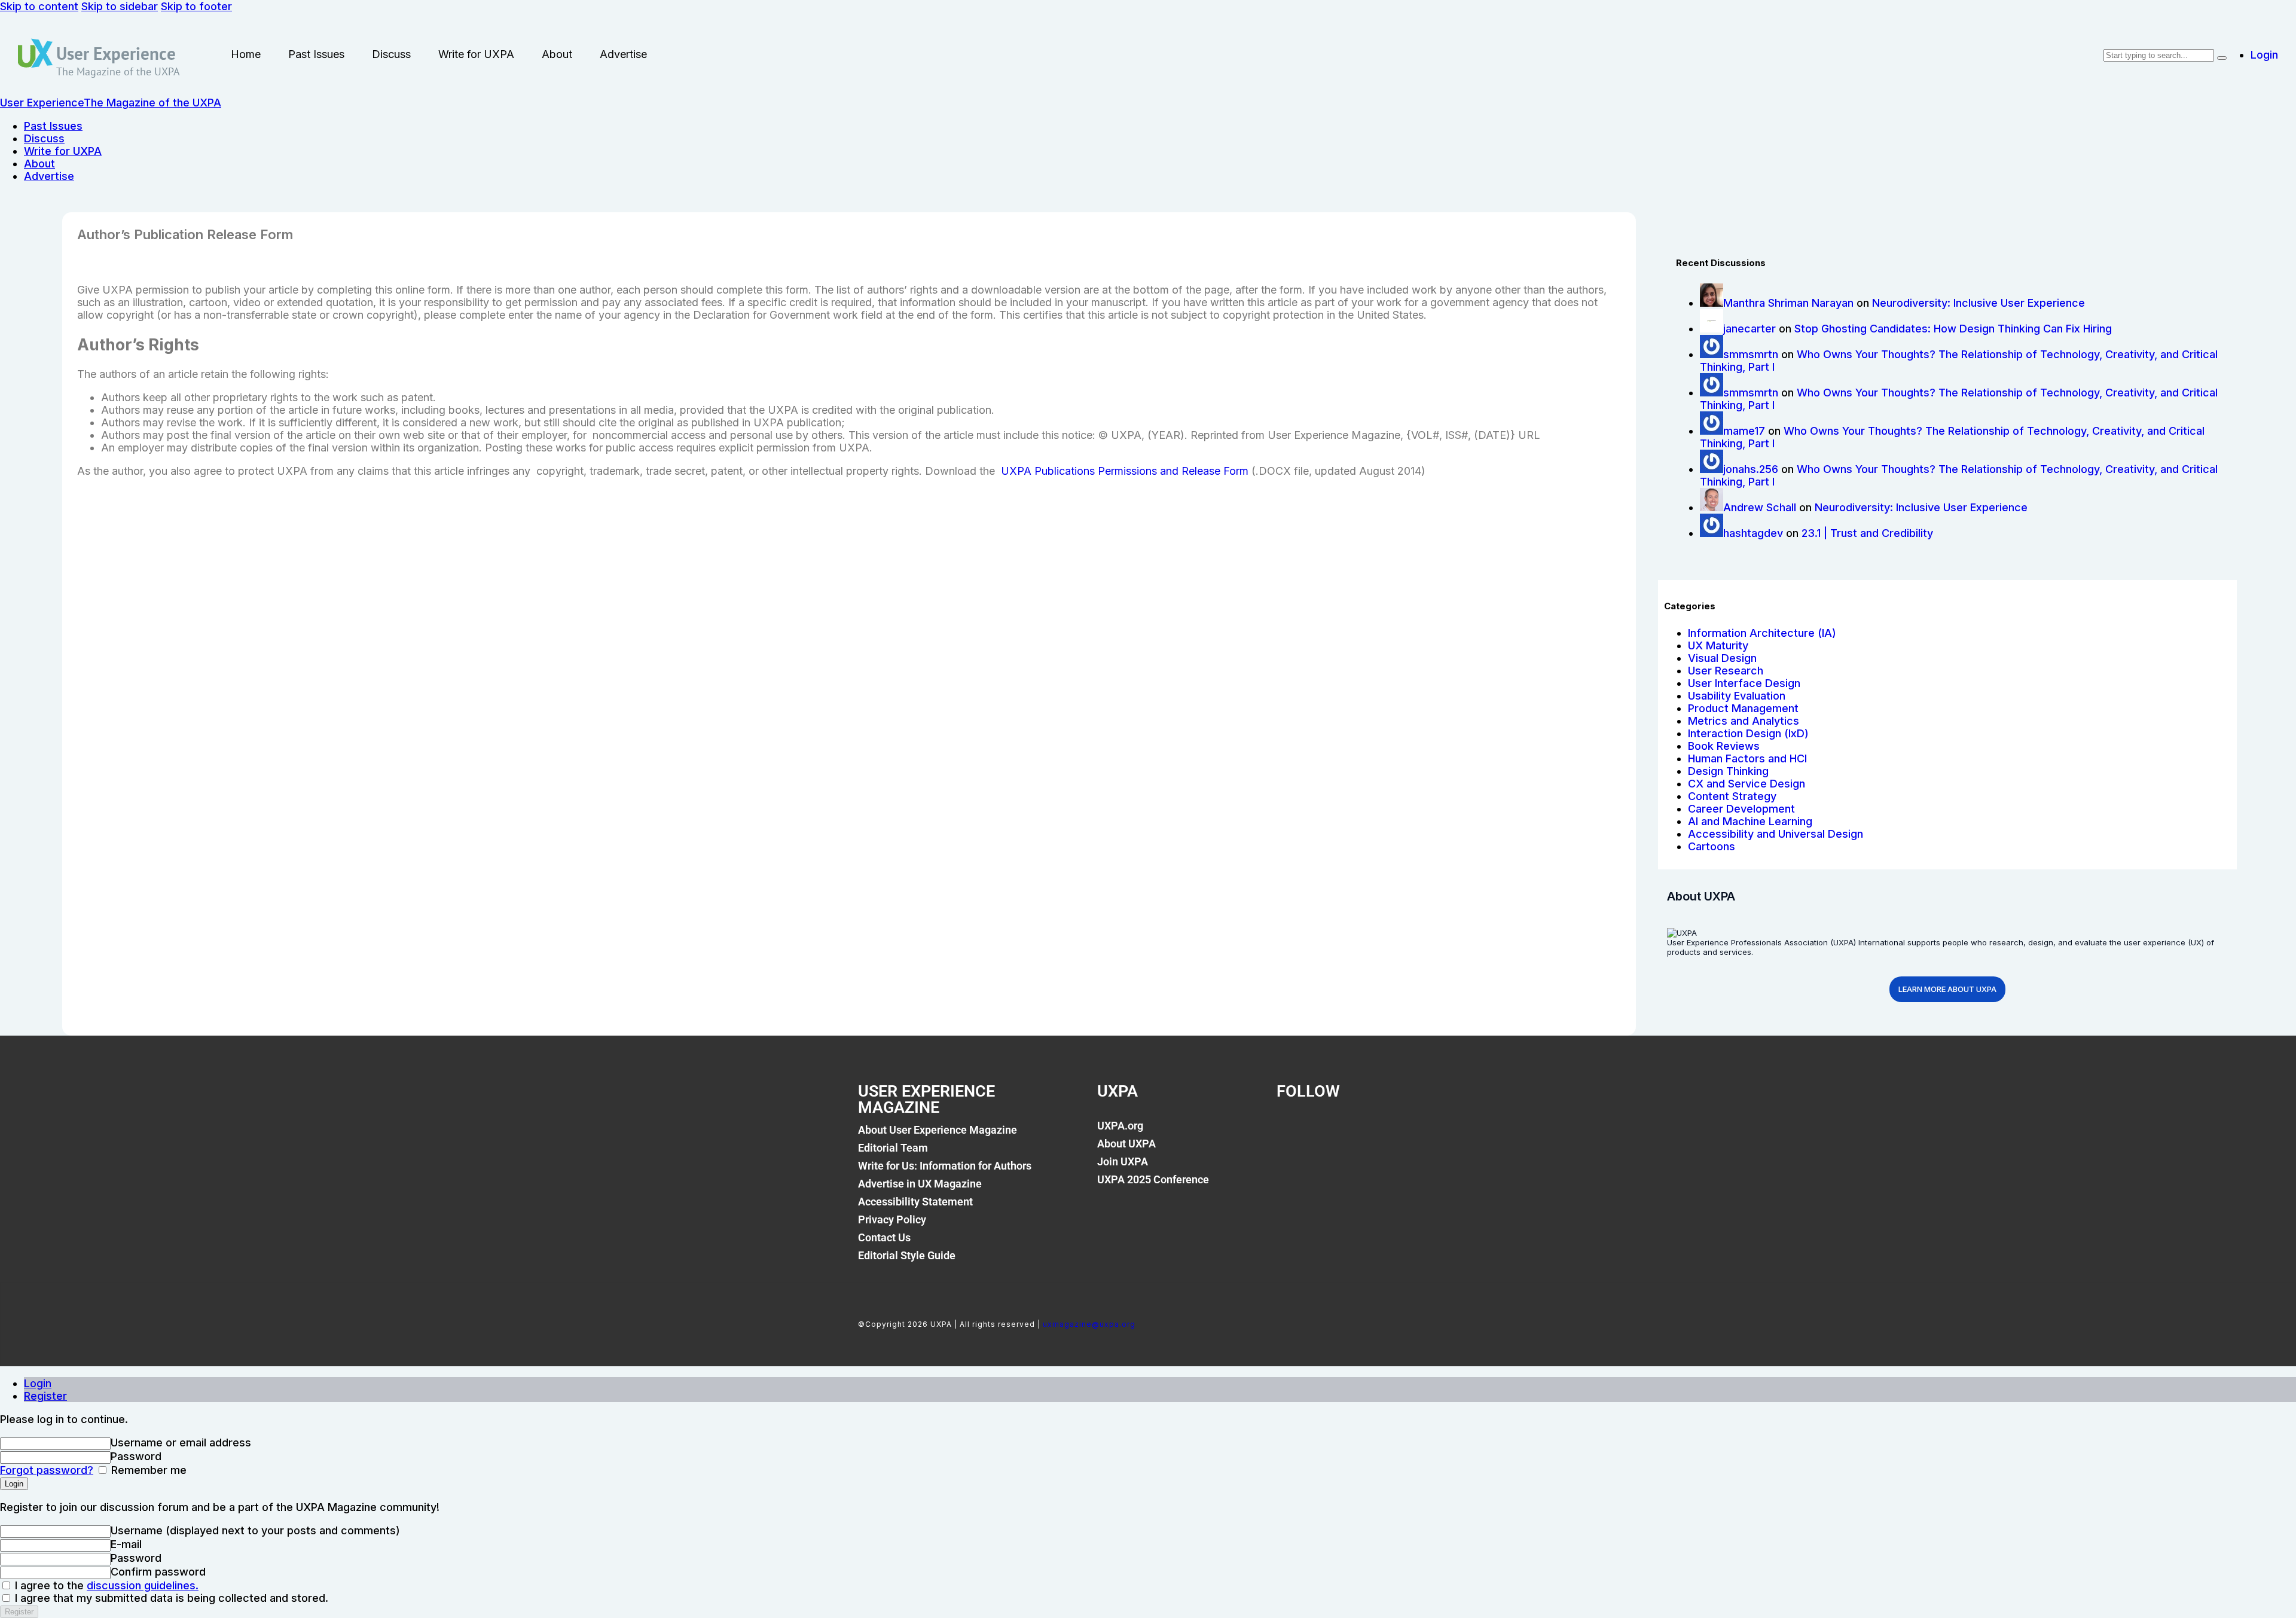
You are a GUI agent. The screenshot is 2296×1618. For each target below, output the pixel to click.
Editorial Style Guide (907, 1255)
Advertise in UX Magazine (920, 1184)
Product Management (1743, 708)
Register (45, 1396)
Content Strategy (1732, 796)
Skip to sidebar (120, 6)
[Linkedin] (1373, 1132)
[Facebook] (1291, 1132)
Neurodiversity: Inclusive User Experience (1979, 303)
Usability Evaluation (1737, 696)
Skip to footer (196, 6)
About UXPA (1126, 1144)
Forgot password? (47, 1470)
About (557, 54)
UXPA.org (1120, 1126)
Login (38, 1383)
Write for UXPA (476, 54)
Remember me (147, 1470)
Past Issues (316, 54)
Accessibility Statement (915, 1202)
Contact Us (884, 1237)
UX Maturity (1718, 645)
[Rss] (1413, 1132)
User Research (1726, 671)
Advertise (623, 54)
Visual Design (1722, 658)
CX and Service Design (1747, 784)
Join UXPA (1123, 1161)
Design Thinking (1728, 771)
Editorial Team (893, 1148)
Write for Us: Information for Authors (945, 1166)
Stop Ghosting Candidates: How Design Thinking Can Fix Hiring (1953, 329)
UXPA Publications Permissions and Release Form (1125, 471)
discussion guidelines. (143, 1585)
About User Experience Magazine (938, 1130)
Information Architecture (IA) (1762, 633)
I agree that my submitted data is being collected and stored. (170, 1598)
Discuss (391, 54)
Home (246, 54)
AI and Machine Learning (1750, 821)
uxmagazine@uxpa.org (1089, 1324)
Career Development (1741, 809)
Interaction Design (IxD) (1748, 733)
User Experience (116, 53)
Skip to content (39, 6)
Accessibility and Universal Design (1776, 834)
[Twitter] (1332, 1132)
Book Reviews (1724, 746)
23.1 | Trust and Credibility (1867, 533)
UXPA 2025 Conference (1153, 1179)
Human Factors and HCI (1747, 758)
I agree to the (105, 1585)
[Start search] (2222, 58)
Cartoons (1712, 846)
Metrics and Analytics (1744, 721)
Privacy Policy (892, 1219)
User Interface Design (1744, 683)
